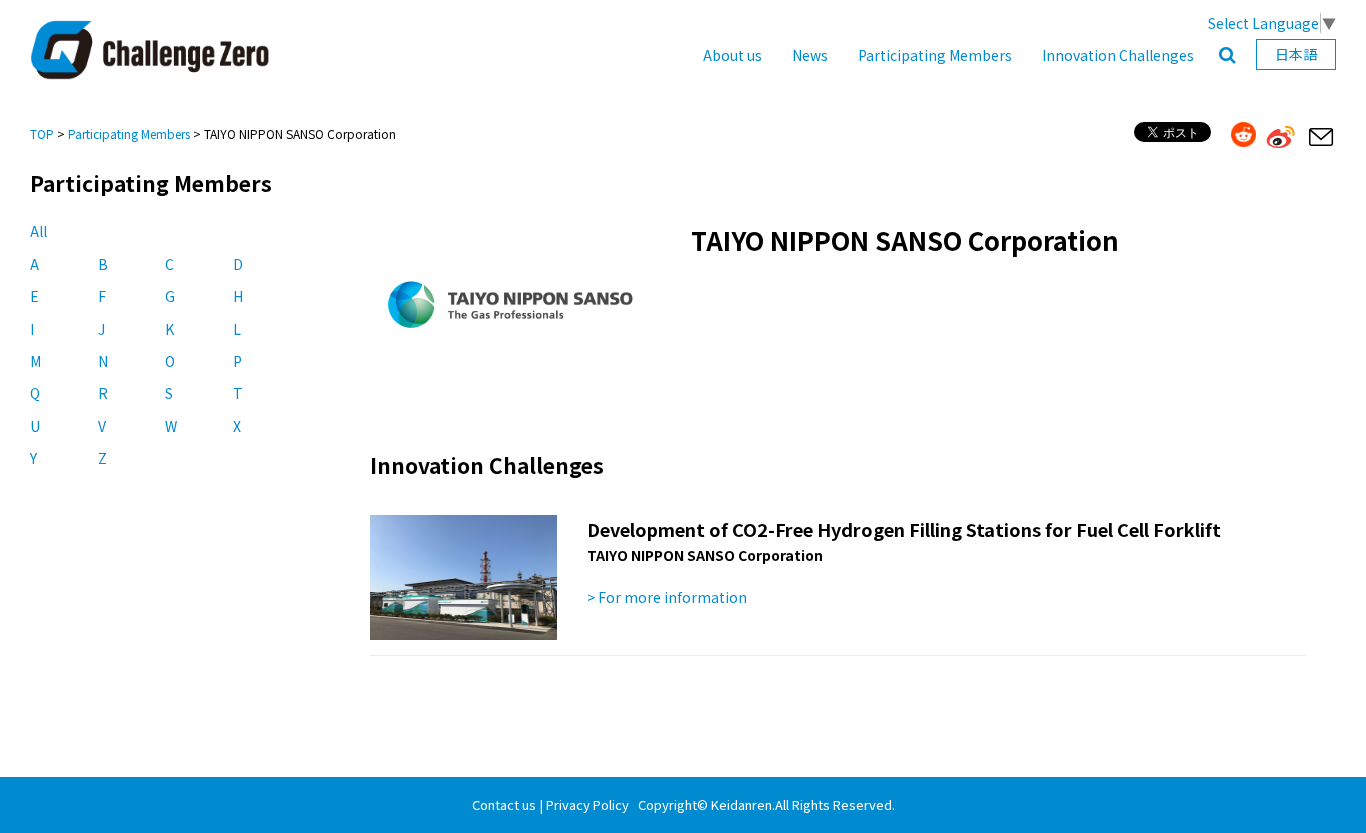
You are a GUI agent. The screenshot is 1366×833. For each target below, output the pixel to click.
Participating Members (935, 55)
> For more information (667, 597)
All (38, 231)
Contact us (504, 804)
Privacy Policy (587, 804)
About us (732, 55)
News (810, 55)
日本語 (1296, 54)
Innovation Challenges (1118, 55)
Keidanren (741, 804)
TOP (42, 133)
